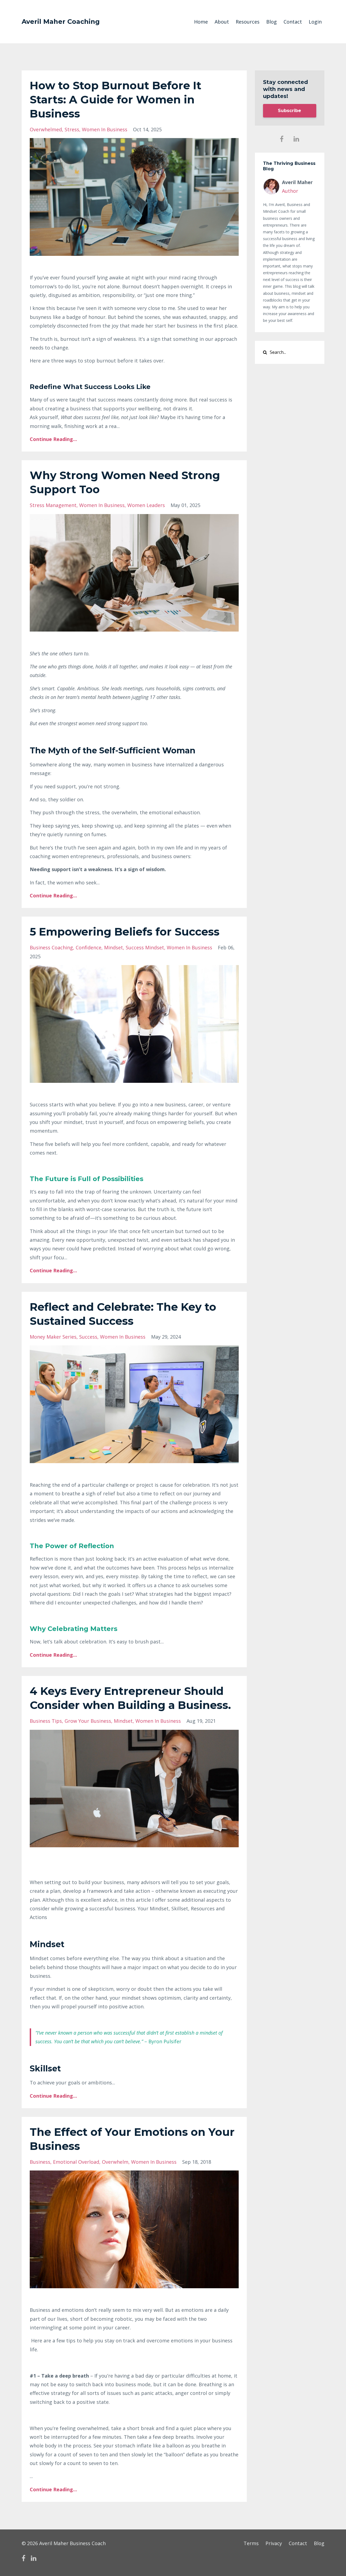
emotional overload (76, 2162)
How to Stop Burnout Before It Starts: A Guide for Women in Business (116, 99)
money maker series (53, 1337)
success (88, 1337)
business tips (46, 1721)
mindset (114, 947)
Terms (251, 2543)
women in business (105, 129)
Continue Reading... (53, 439)
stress (72, 129)
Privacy (274, 2543)
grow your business (88, 1721)
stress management (53, 505)
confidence (89, 947)
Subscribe (290, 111)
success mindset (145, 947)
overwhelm (115, 2162)
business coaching (51, 947)
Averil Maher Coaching (61, 22)
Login (315, 22)
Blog (272, 22)
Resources (248, 22)
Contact (293, 22)
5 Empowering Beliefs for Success (125, 932)
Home (201, 22)
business (40, 2162)
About (222, 22)
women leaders (146, 505)
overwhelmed (46, 129)
